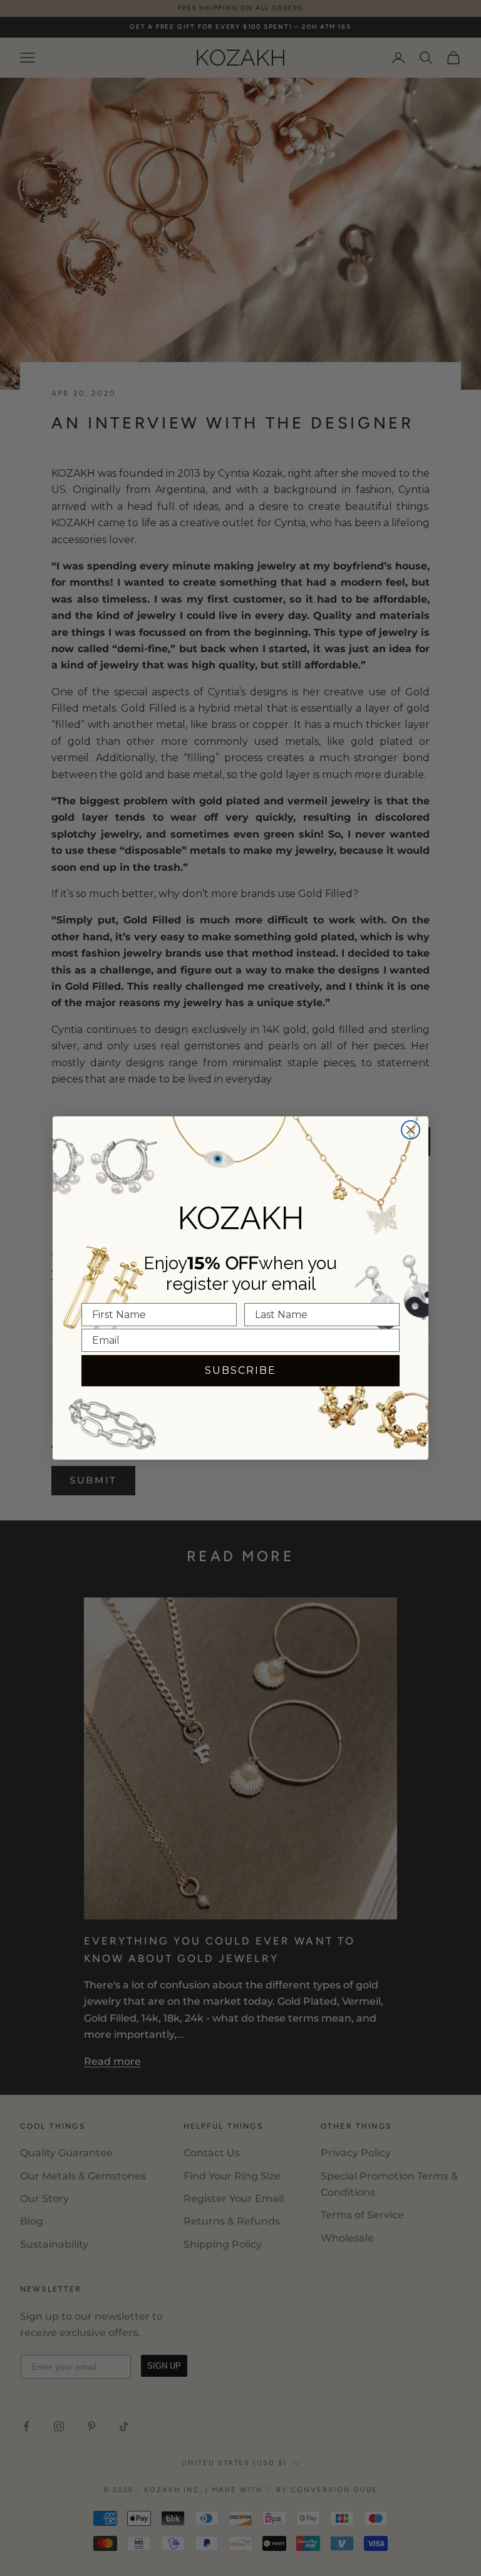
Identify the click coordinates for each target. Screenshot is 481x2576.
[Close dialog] (411, 1130)
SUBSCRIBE (240, 1370)
